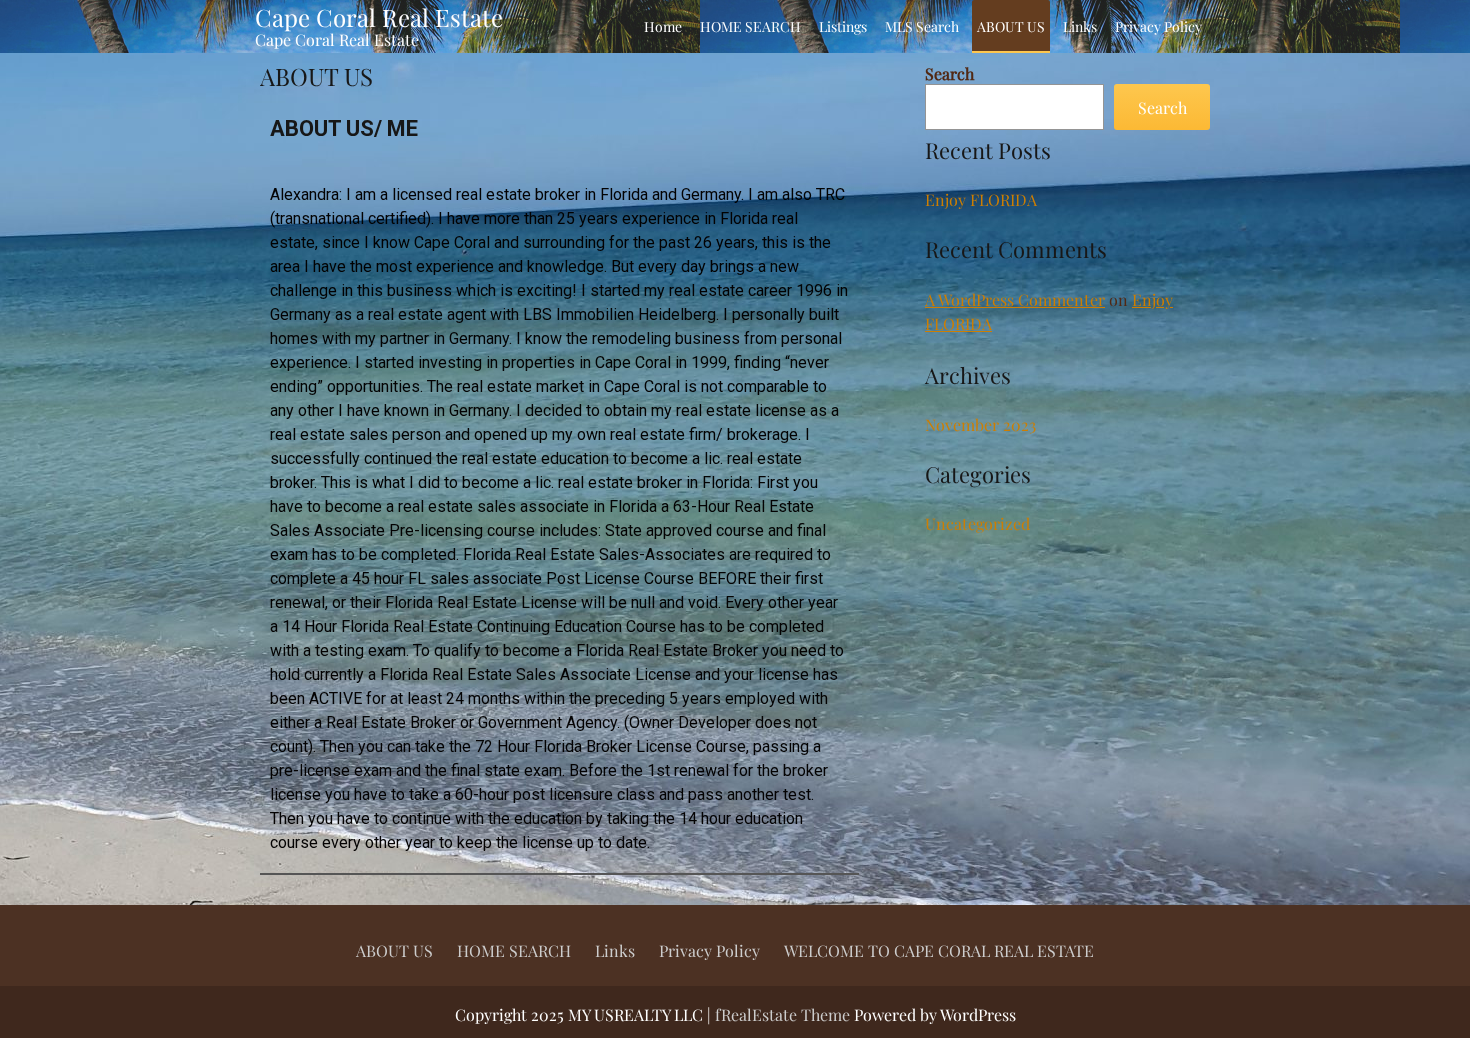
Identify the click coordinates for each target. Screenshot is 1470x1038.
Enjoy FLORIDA (981, 199)
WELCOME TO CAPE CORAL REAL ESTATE (939, 950)
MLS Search (922, 26)
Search (949, 73)
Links (1080, 26)
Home (663, 26)
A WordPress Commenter (1015, 299)
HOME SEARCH (750, 26)
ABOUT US (1011, 26)
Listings (843, 26)
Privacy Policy (1158, 26)
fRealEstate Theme (784, 1014)
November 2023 (980, 424)
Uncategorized (977, 523)
